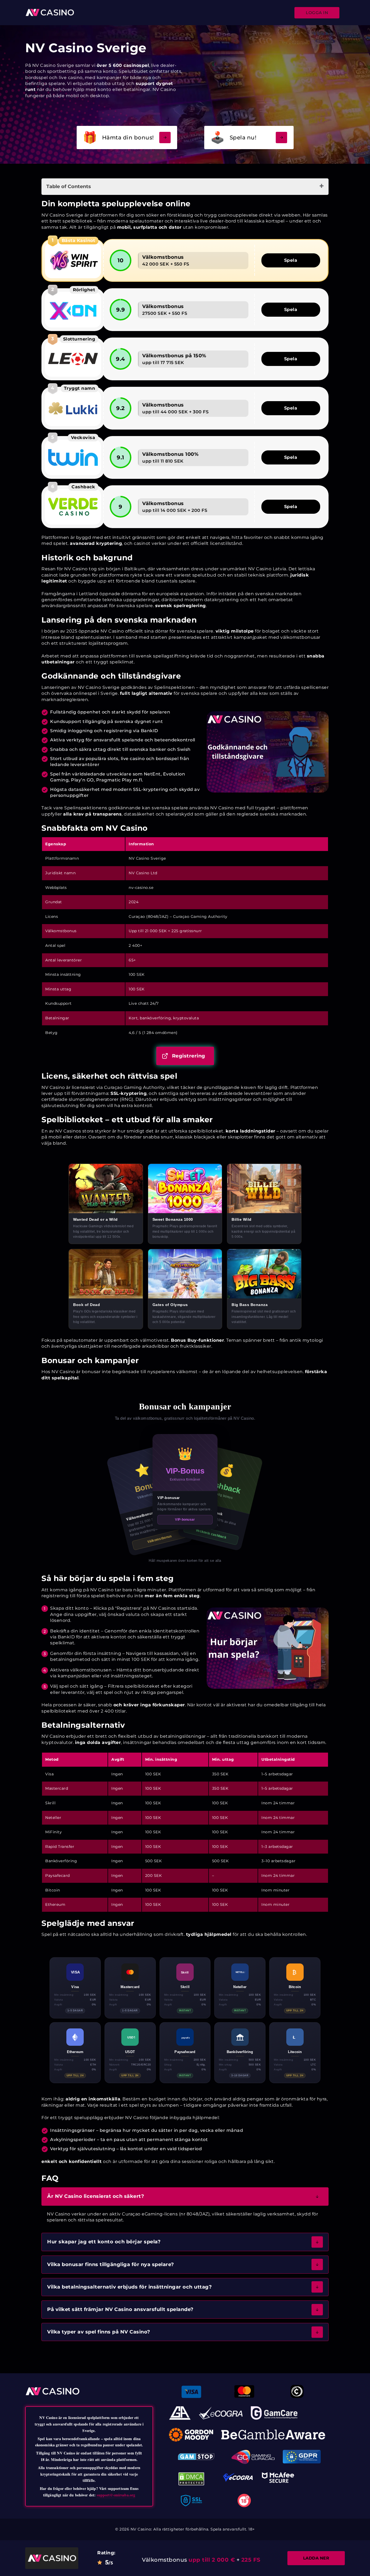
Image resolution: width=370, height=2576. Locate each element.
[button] (185, 2196)
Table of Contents (69, 186)
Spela (291, 260)
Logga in (317, 13)
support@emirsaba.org (116, 2495)
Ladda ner (316, 2558)
